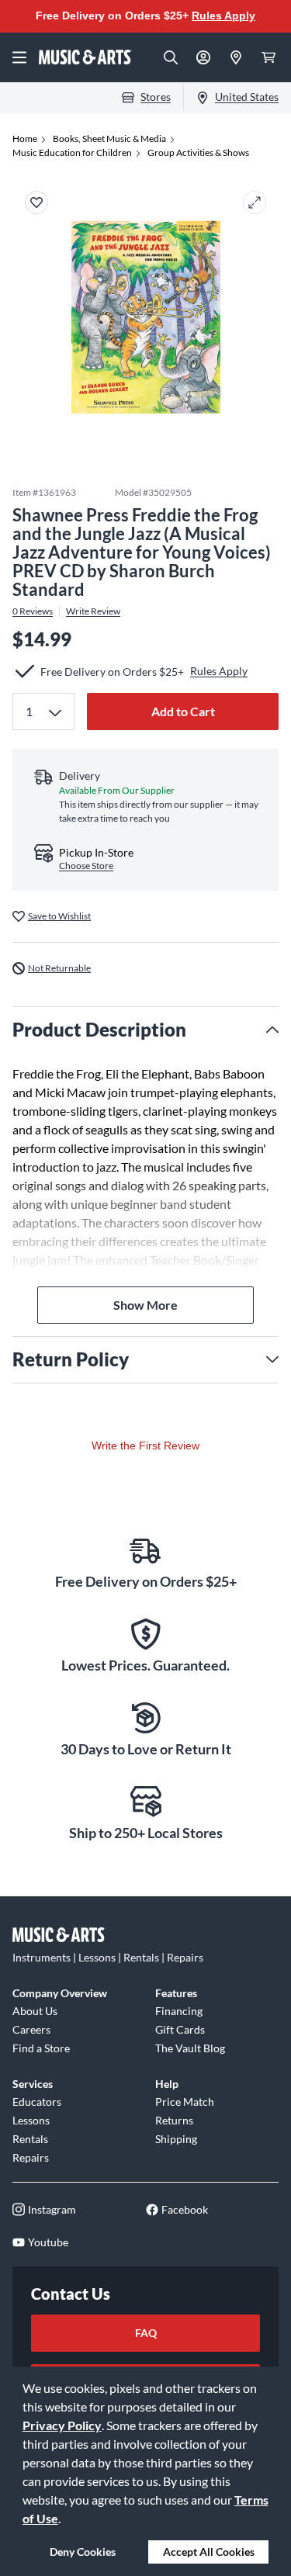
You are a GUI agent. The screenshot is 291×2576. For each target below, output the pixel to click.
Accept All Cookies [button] (209, 2552)
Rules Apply (223, 16)
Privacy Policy (62, 2425)
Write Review (93, 611)
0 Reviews (33, 611)
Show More (145, 1305)
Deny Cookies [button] (83, 2552)
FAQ (146, 2333)
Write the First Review (145, 1446)
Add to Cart (183, 711)
